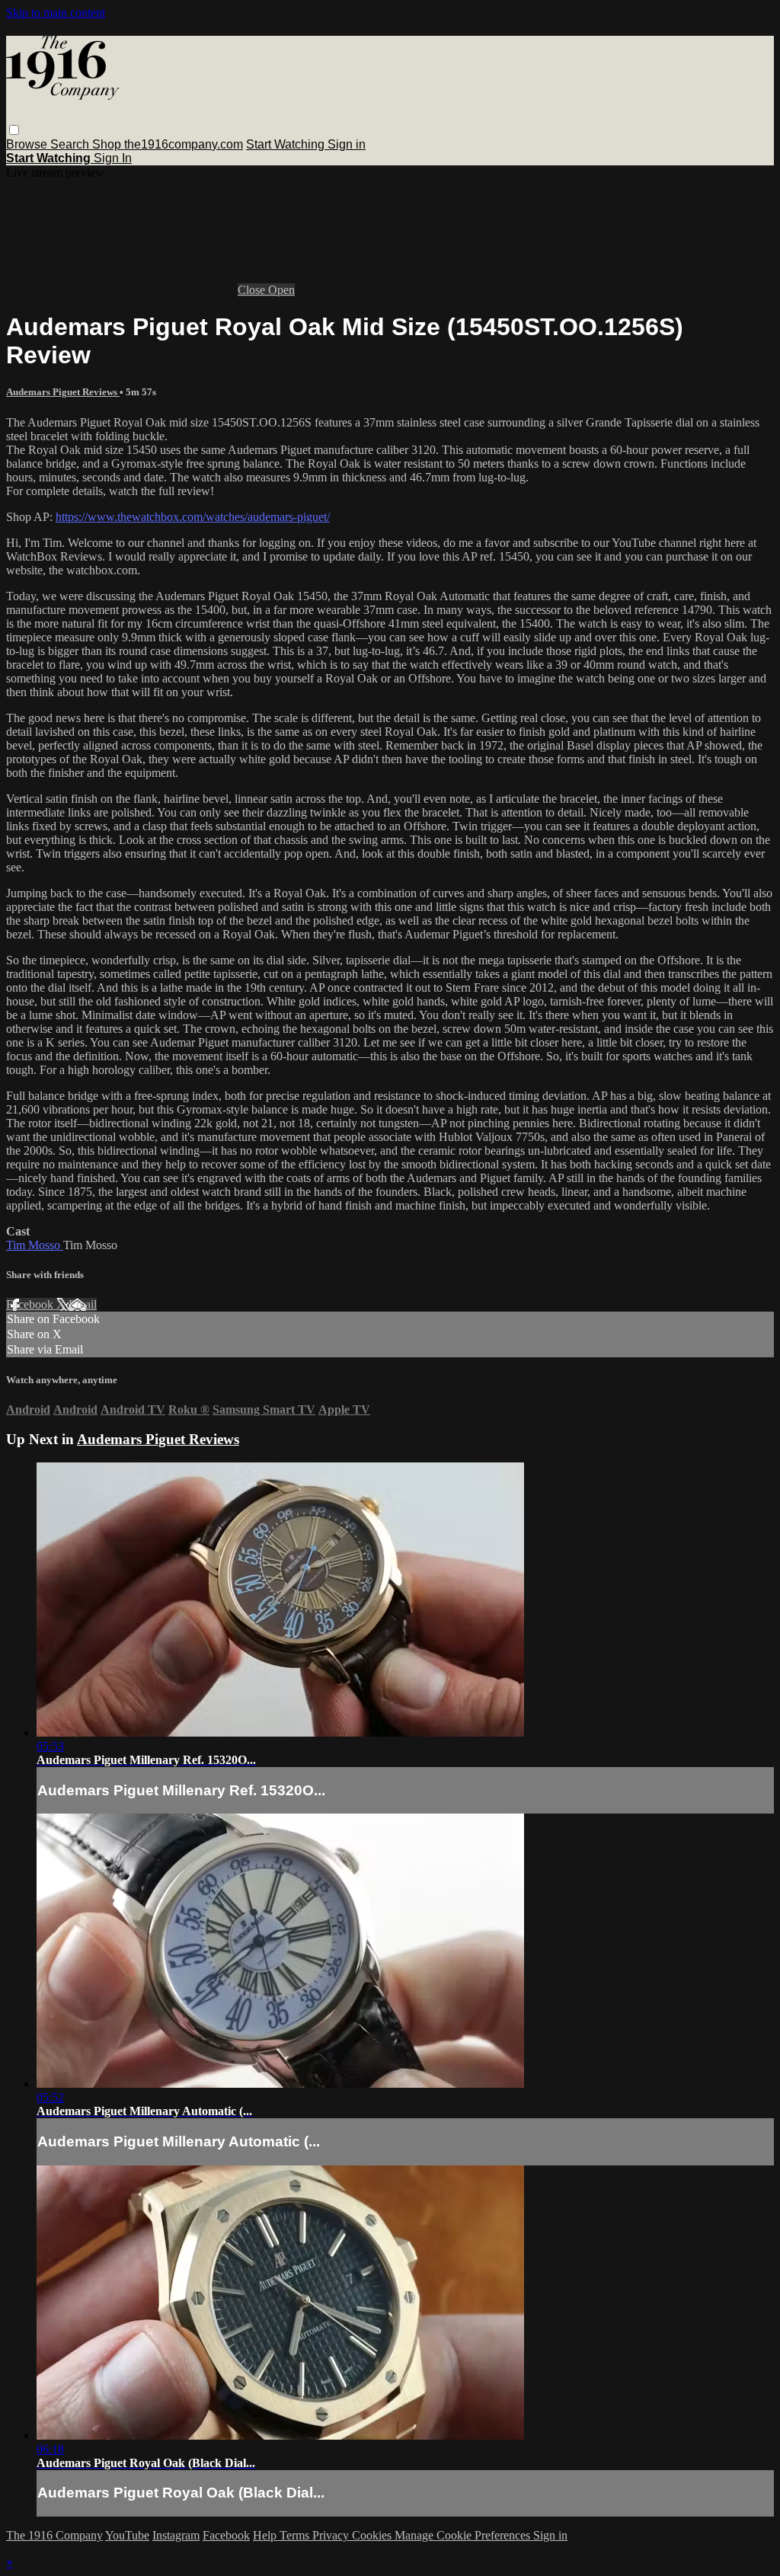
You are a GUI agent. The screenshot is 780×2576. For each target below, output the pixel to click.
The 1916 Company (54, 2535)
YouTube (127, 2535)
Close (253, 290)
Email (83, 1304)
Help (266, 2535)
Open (281, 290)
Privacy (332, 2535)
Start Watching (287, 144)
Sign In (113, 158)
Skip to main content (56, 13)
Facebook (31, 1304)
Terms (296, 2535)
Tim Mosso (35, 1245)
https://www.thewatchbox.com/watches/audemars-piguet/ (193, 517)
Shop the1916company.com (168, 144)
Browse (28, 144)
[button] (14, 130)
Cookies (373, 2535)
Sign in (347, 144)
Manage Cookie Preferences (464, 2535)
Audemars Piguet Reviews (63, 392)
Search (71, 144)
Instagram (176, 2535)
